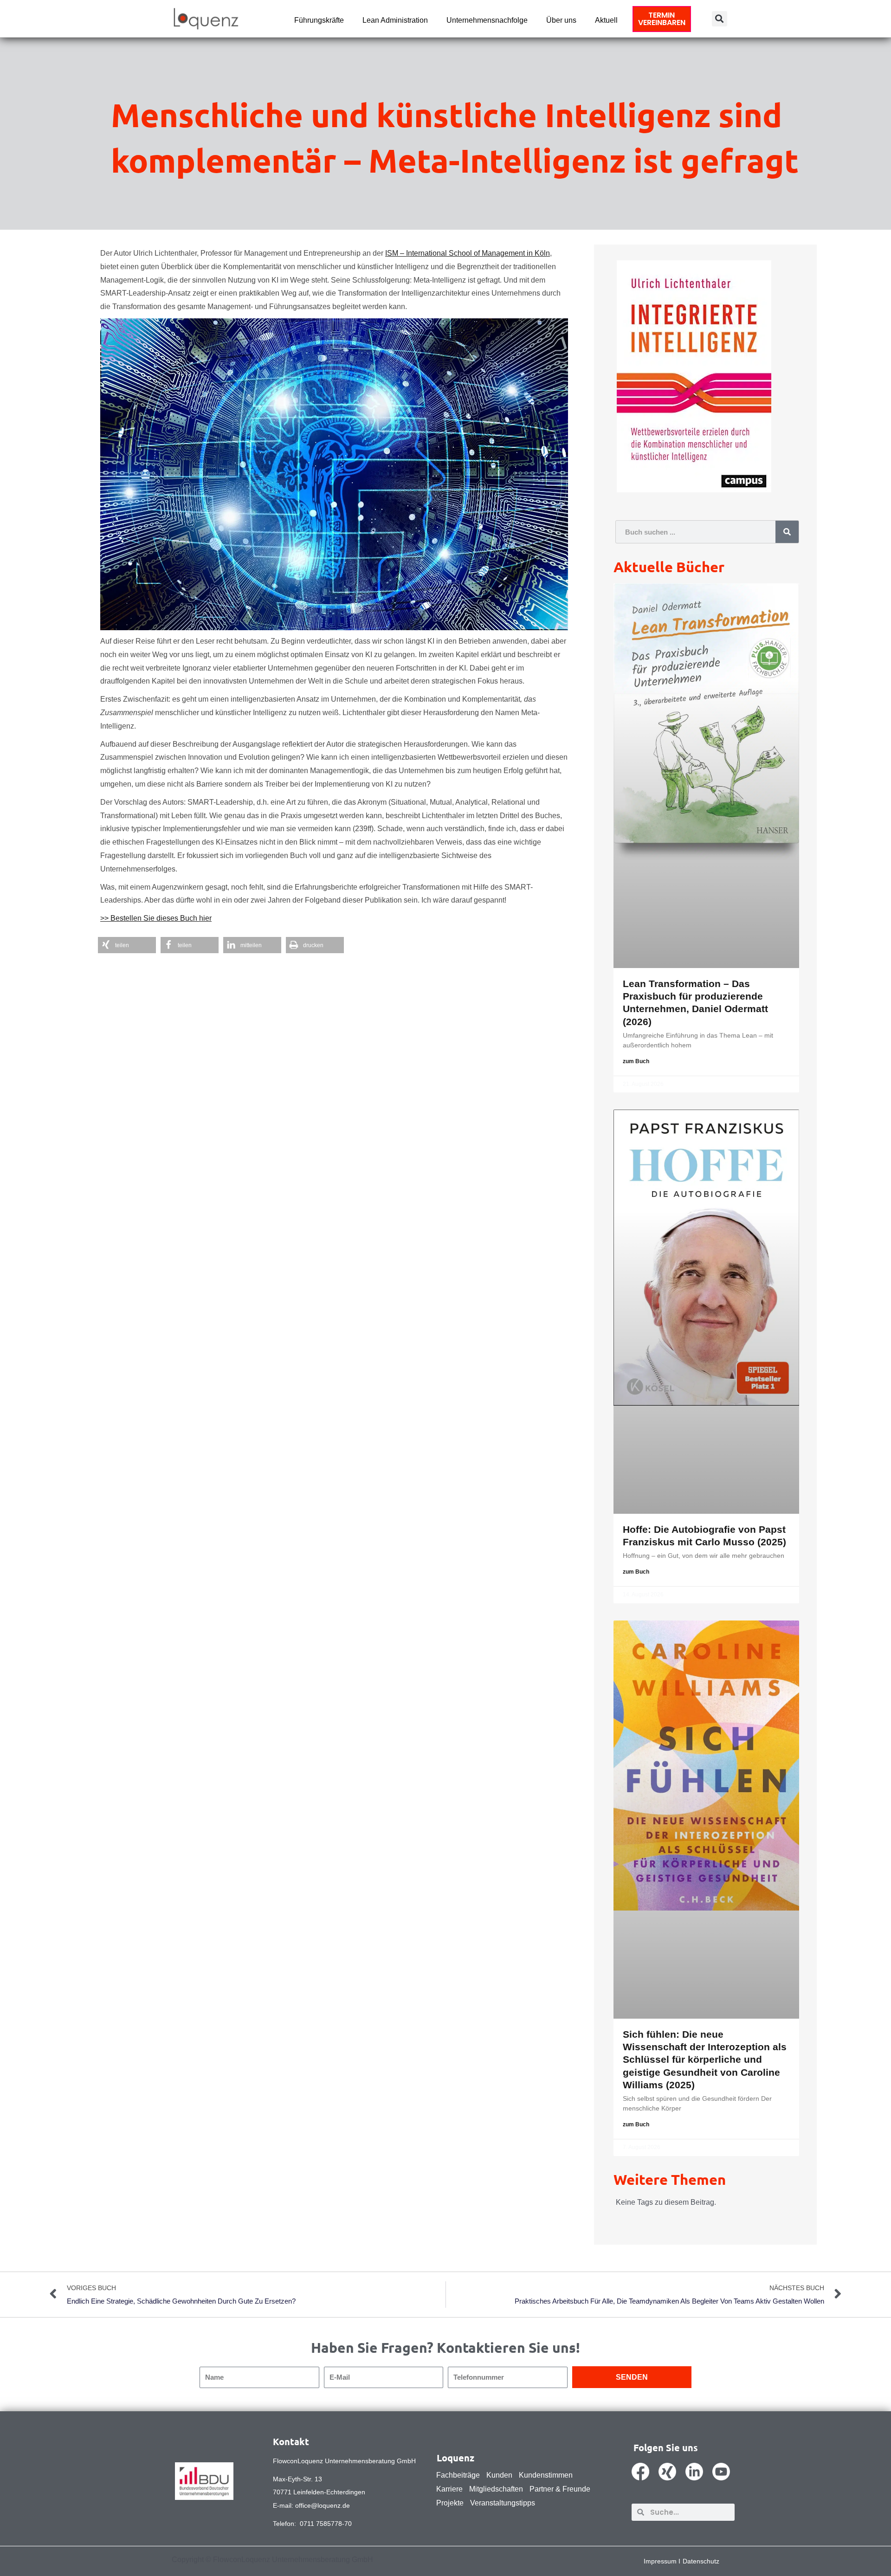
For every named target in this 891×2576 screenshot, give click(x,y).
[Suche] (787, 532)
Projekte (450, 2503)
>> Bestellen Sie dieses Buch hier (156, 918)
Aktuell (606, 20)
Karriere (449, 2489)
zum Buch (636, 1061)
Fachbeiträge (458, 2475)
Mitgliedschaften (496, 2489)
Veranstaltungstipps (503, 2503)
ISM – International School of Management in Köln (468, 253)
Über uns (561, 20)
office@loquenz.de (323, 2505)
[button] (720, 19)
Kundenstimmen (546, 2475)
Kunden (499, 2475)
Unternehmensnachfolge (487, 20)
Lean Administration (395, 20)
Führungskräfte (319, 20)
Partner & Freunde (560, 2489)
